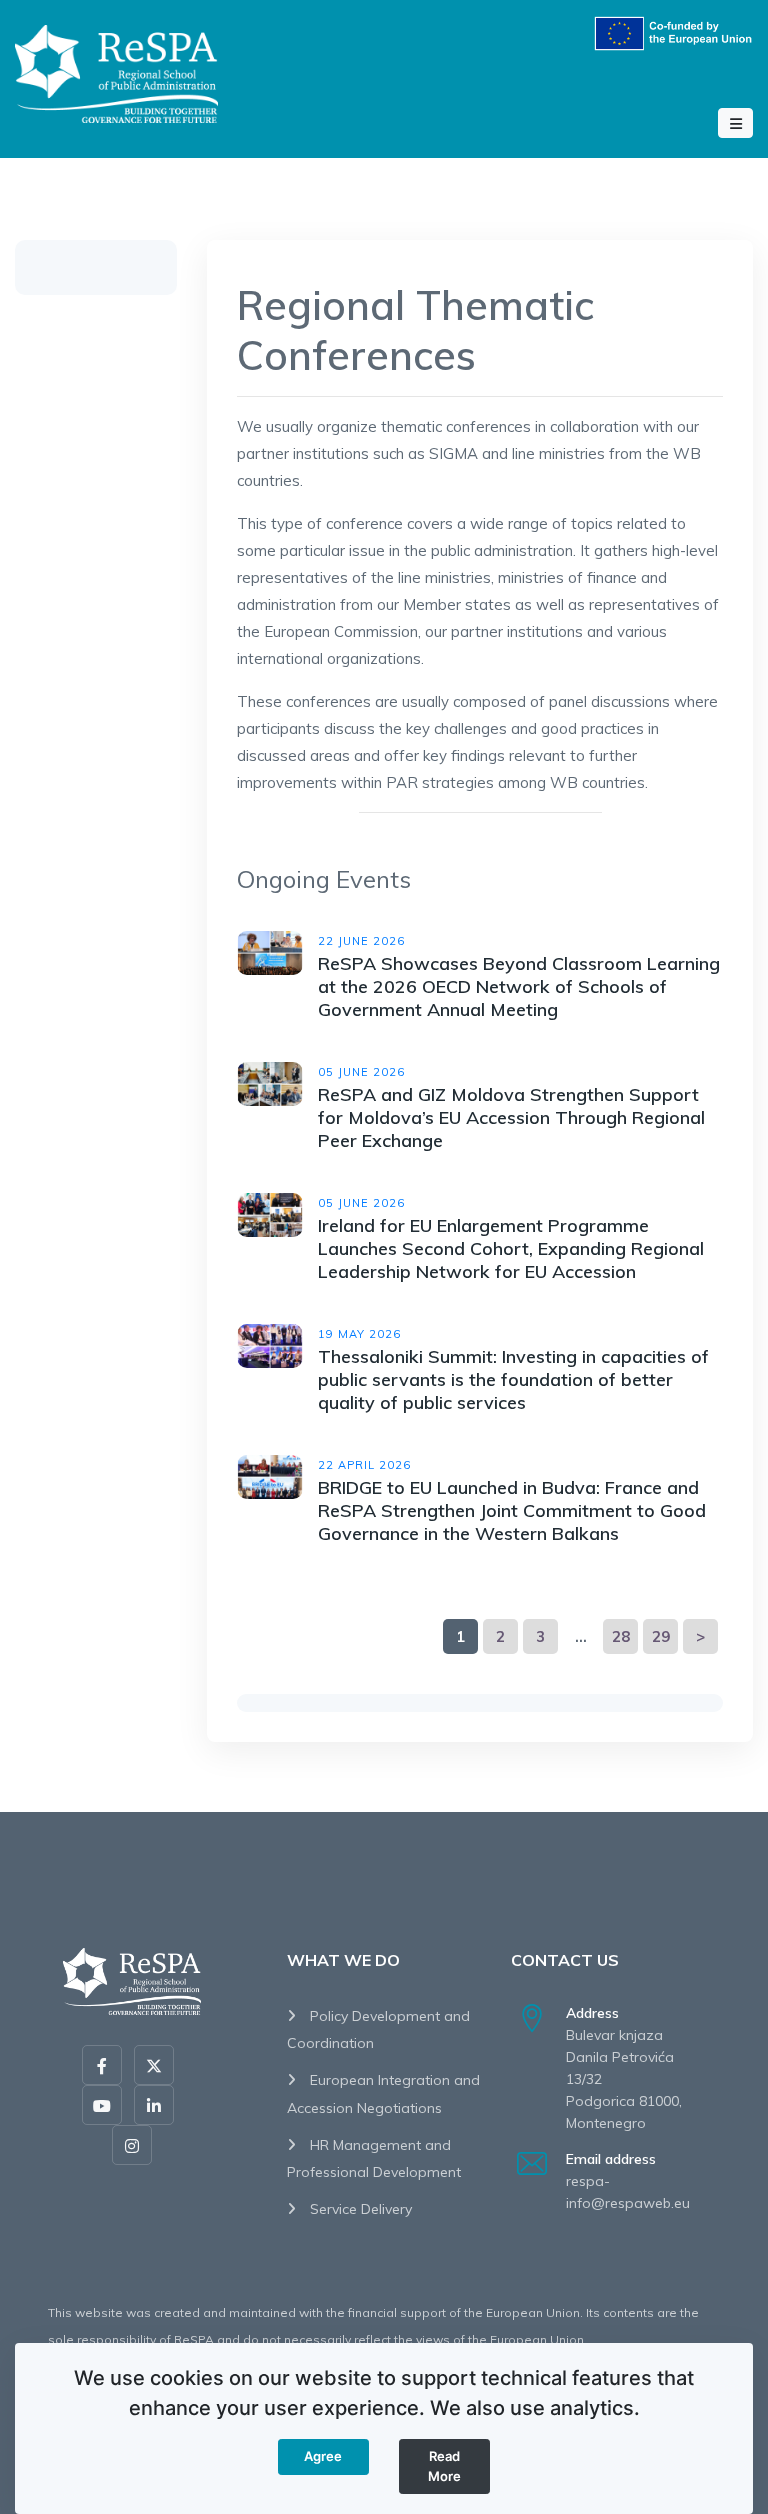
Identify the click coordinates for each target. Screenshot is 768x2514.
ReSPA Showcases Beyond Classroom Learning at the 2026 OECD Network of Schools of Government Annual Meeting (519, 986)
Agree (323, 2456)
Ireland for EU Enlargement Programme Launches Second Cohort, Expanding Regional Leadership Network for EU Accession (511, 1248)
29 (661, 1636)
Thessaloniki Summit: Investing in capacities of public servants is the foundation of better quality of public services (513, 1379)
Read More (444, 2466)
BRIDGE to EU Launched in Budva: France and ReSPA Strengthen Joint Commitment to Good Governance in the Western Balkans (512, 1510)
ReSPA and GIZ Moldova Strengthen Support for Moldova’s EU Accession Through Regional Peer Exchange (511, 1117)
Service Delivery (359, 2209)
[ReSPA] (116, 70)
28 (621, 1636)
